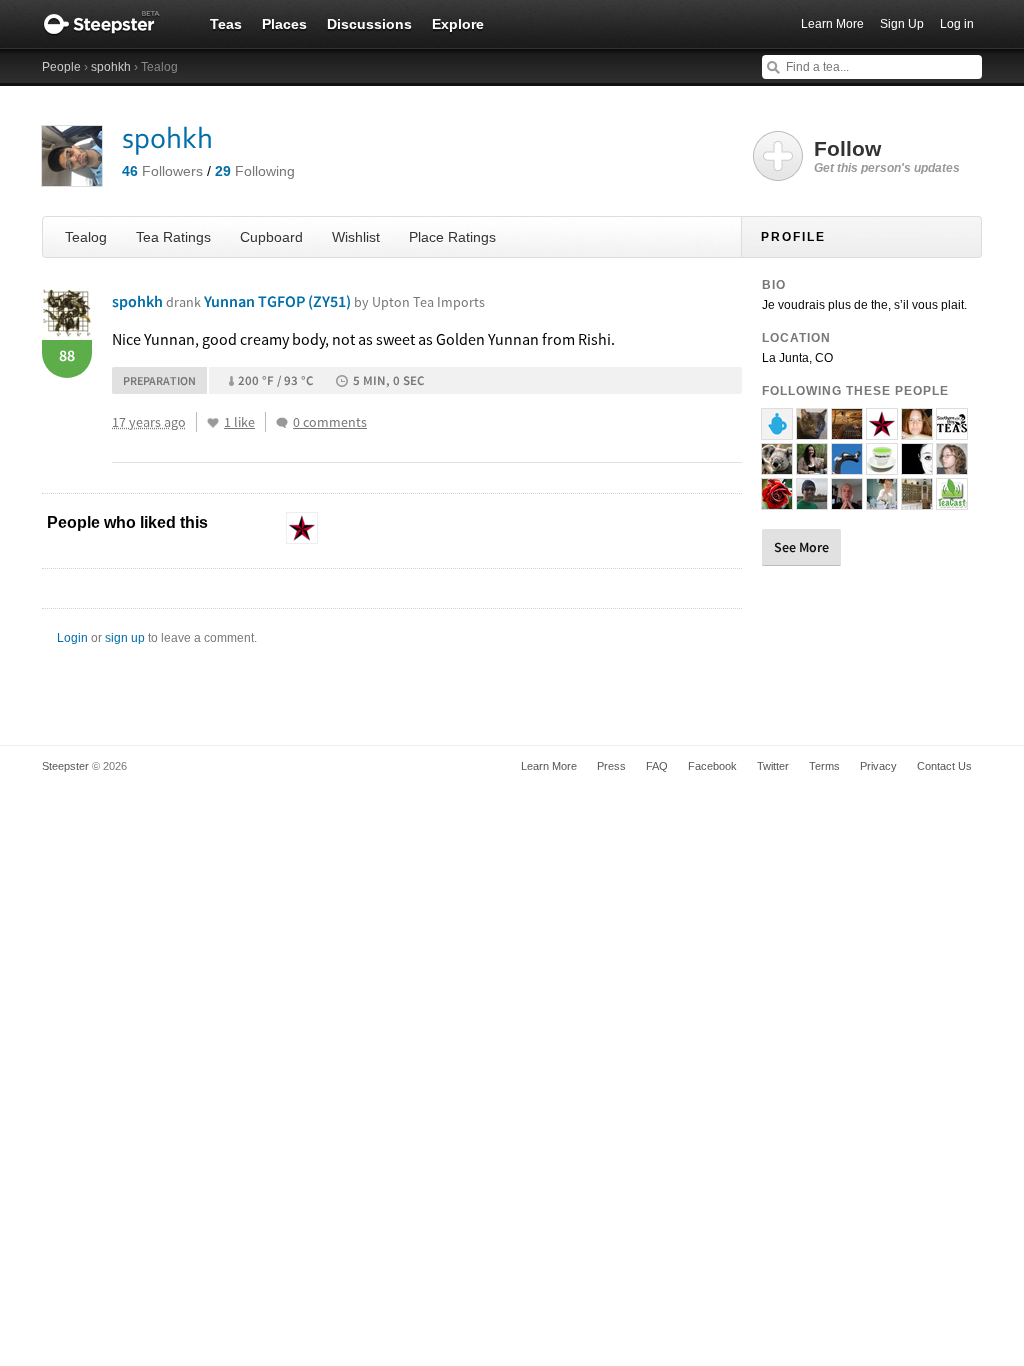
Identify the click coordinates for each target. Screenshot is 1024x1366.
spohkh (111, 67)
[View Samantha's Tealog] (917, 466)
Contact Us (944, 766)
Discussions (369, 24)
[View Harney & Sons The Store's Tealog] (917, 501)
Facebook (712, 766)
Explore (458, 24)
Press (611, 766)
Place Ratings (452, 237)
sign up (125, 638)
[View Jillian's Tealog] (777, 501)
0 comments (330, 422)
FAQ (657, 766)
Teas (226, 24)
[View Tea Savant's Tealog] (812, 501)
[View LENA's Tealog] (882, 431)
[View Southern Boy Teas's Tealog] (952, 431)
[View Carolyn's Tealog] (812, 466)
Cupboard (271, 237)
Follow (887, 156)
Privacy (878, 766)
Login (72, 638)
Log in (957, 24)
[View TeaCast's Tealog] (952, 501)
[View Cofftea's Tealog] (777, 431)
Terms (824, 766)
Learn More (832, 24)
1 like (239, 422)
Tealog (86, 237)
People (61, 67)
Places (284, 24)
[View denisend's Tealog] (812, 431)
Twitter (773, 766)
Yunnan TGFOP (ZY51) (344, 301)
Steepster (112, 24)
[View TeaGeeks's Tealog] (882, 466)
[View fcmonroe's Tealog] (847, 431)
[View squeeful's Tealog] (952, 466)
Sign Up (902, 24)
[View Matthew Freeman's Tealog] (847, 501)
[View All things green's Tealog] (777, 466)
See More (801, 547)
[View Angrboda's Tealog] (847, 466)
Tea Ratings (173, 237)
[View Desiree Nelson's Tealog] (882, 501)
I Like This (213, 423)
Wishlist (356, 237)
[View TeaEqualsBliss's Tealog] (917, 431)
